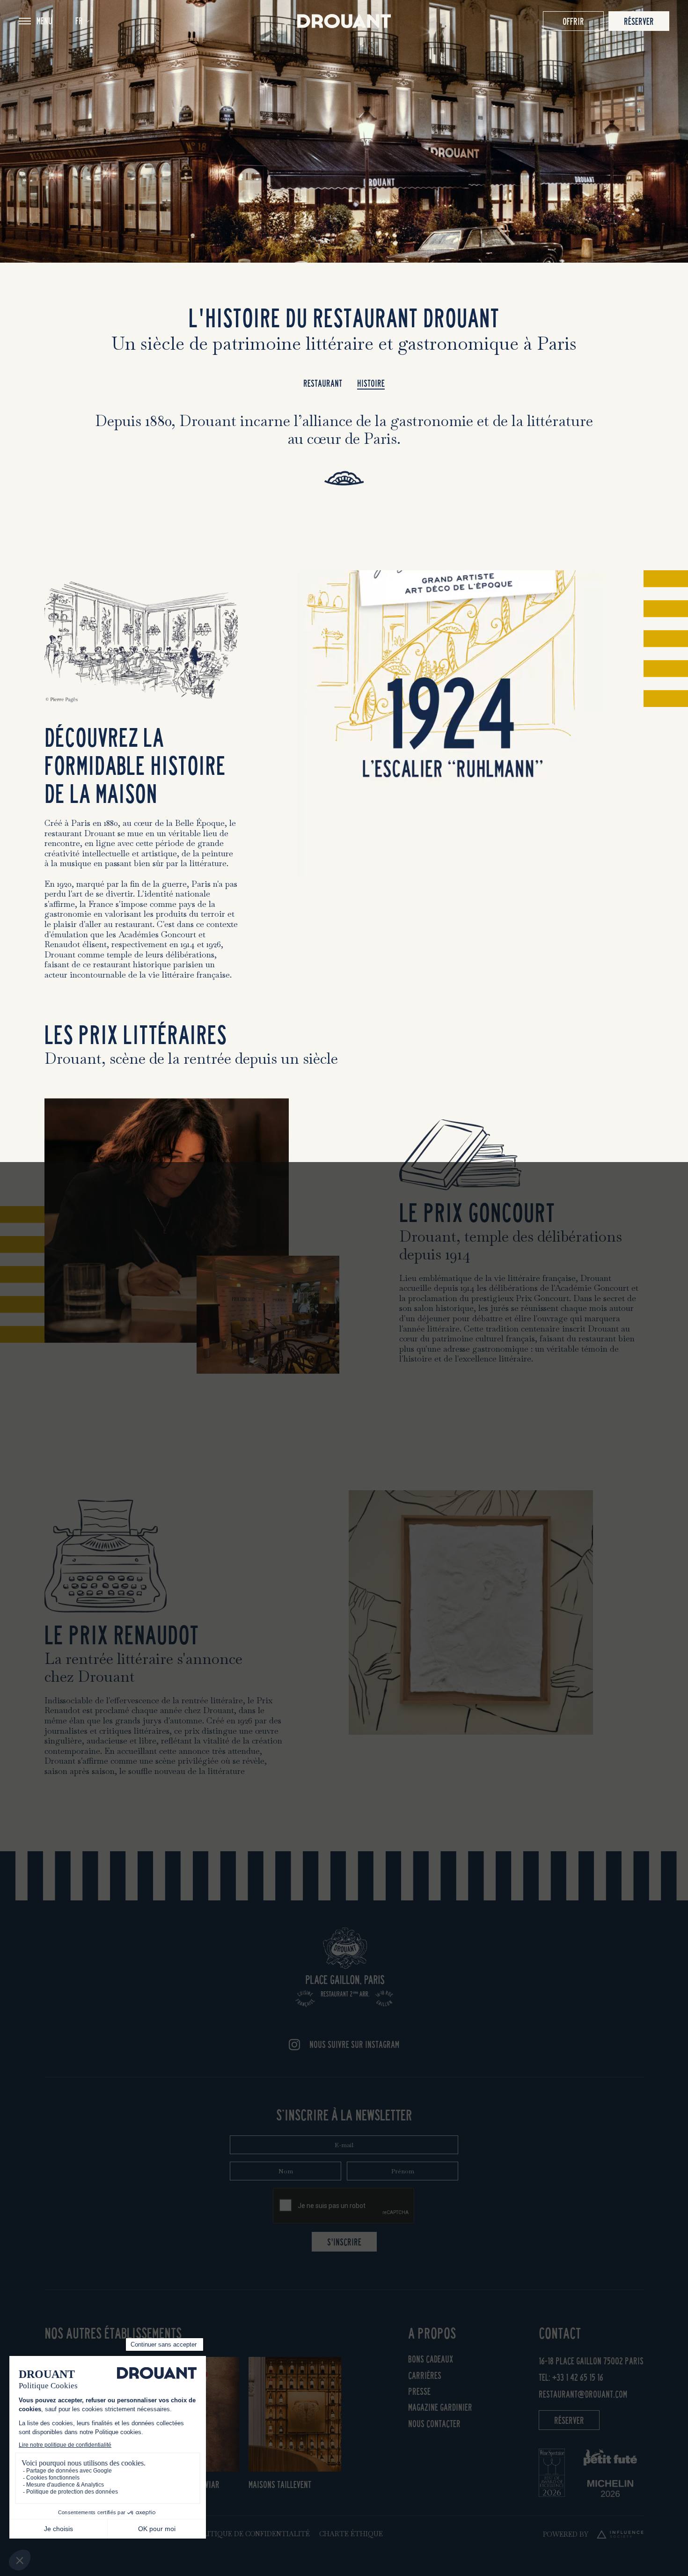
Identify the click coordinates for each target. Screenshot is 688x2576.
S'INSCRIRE (344, 2242)
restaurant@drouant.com (583, 2394)
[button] (82, 21)
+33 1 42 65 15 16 (578, 2377)
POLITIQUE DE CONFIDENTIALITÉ (252, 2534)
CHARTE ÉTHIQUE (351, 2534)
